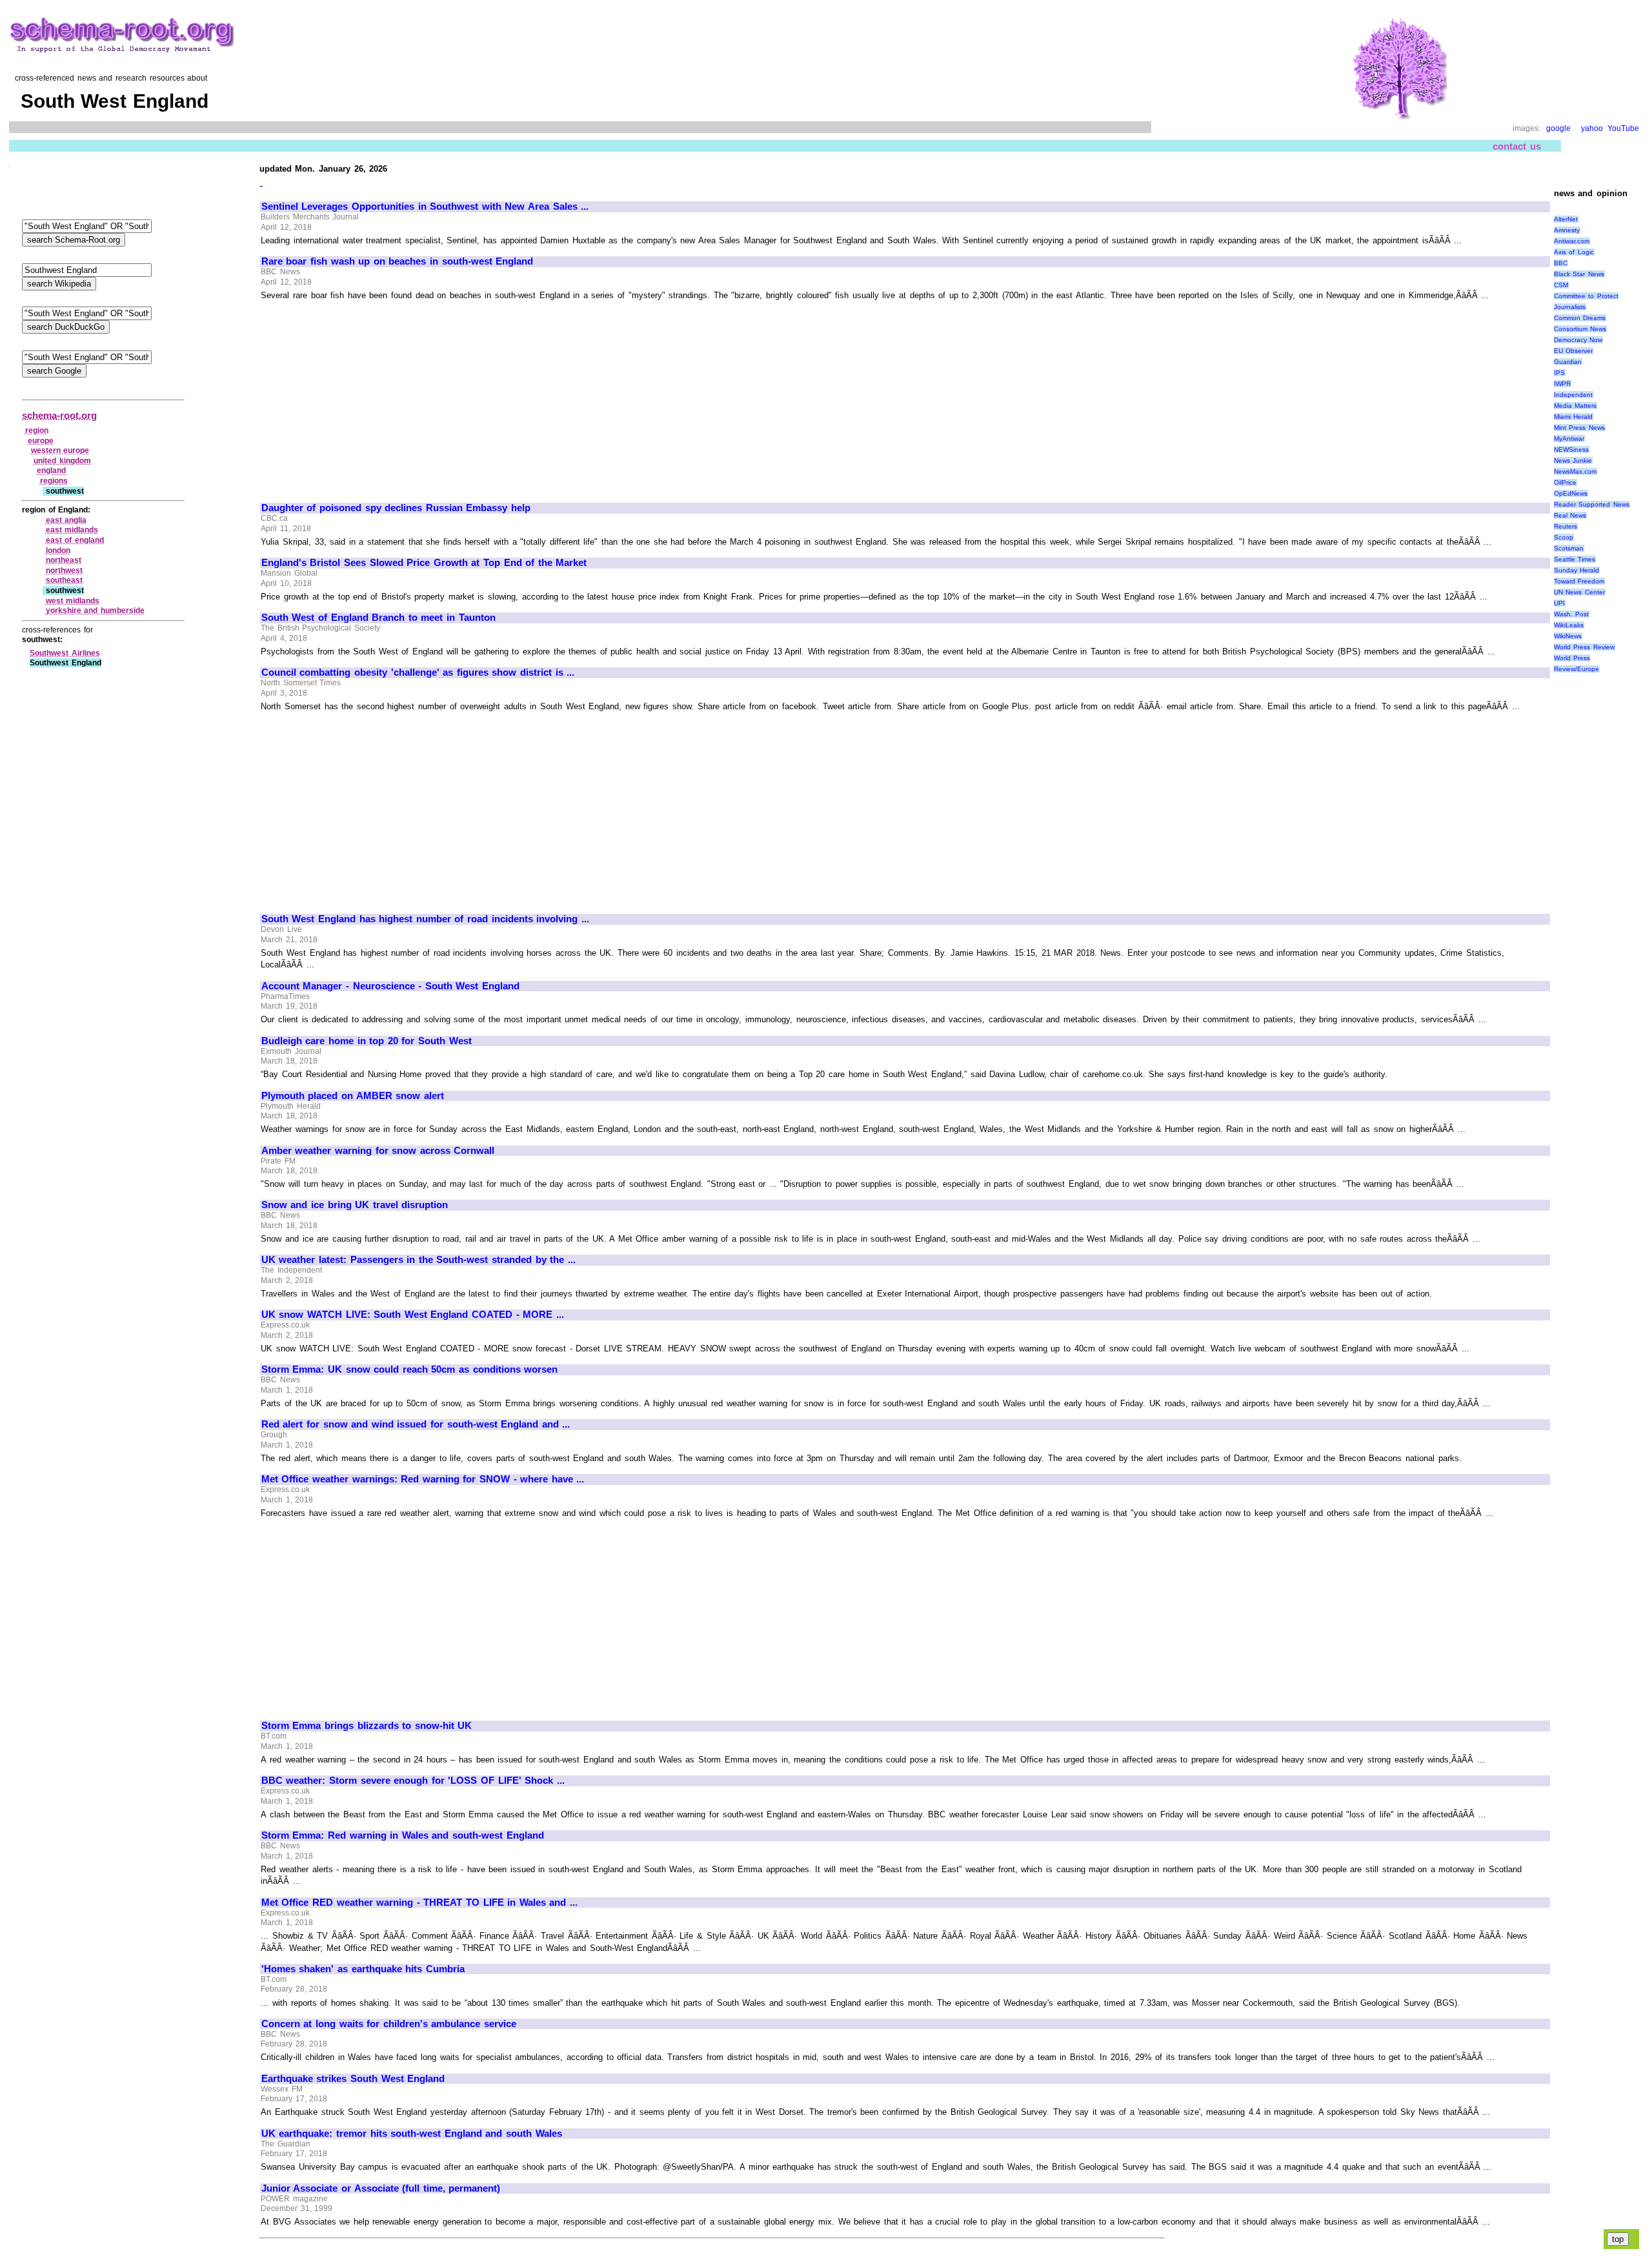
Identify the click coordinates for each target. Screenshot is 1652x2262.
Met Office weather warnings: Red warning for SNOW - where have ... (423, 1479)
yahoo (1592, 128)
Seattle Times (1575, 559)
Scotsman (1569, 548)
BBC (1561, 263)
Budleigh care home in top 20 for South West (367, 1041)
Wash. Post (1572, 614)
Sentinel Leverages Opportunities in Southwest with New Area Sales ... (425, 207)
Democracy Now (1578, 340)
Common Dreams (1580, 318)
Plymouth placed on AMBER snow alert (353, 1096)
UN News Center (1579, 592)
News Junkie (1573, 460)
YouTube (1623, 128)
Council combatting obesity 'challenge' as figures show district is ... (418, 672)
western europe (60, 450)
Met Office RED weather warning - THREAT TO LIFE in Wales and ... (419, 1903)
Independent (1573, 395)
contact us (1517, 146)
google (1558, 128)
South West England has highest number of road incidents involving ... (425, 919)
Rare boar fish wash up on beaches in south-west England (397, 261)
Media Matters (1576, 406)
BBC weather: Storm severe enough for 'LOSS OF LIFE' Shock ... (413, 1781)
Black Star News (1579, 274)
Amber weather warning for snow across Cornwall (378, 1151)
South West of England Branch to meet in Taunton (378, 618)
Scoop (1564, 537)
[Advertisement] (370, 396)
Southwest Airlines (65, 653)
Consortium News (1580, 329)
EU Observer (1574, 351)
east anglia (66, 520)
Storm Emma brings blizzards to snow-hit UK (367, 1726)
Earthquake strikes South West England (353, 2079)
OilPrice (1565, 482)
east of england (75, 540)
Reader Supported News (1592, 504)
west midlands (73, 601)
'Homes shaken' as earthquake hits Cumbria (363, 1969)
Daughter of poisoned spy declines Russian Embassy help (396, 508)
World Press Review (1584, 647)
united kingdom (62, 461)
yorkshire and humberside (95, 611)
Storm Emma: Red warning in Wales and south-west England (403, 1835)
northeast (64, 560)
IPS (1559, 373)
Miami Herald (1574, 417)
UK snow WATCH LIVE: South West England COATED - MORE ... (413, 1315)
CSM (1561, 285)
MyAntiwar (1569, 439)
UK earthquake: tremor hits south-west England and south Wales (412, 2134)
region (37, 430)
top (1618, 2239)
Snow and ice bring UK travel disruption (355, 1205)
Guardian (1568, 362)
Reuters (1566, 526)
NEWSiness (1571, 449)
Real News (1570, 515)
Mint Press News (1579, 428)
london (58, 550)
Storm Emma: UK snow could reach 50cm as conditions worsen (409, 1369)
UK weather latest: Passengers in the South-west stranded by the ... (418, 1260)
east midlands (72, 530)
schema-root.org (59, 415)
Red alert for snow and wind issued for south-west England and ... (416, 1424)
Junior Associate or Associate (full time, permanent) (381, 2188)
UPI (1559, 603)
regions (54, 481)
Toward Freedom (1579, 581)
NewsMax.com (1575, 471)
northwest (64, 571)
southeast (64, 580)
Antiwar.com (1572, 241)
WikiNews (1568, 636)
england (51, 470)
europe (41, 441)
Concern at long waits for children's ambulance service (389, 2024)
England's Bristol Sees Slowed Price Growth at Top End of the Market (424, 563)
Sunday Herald (1577, 570)
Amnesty (1567, 230)
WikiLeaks (1569, 625)
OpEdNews (1571, 493)
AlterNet (1566, 219)
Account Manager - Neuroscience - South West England (390, 986)
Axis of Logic (1574, 252)
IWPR (1562, 384)
